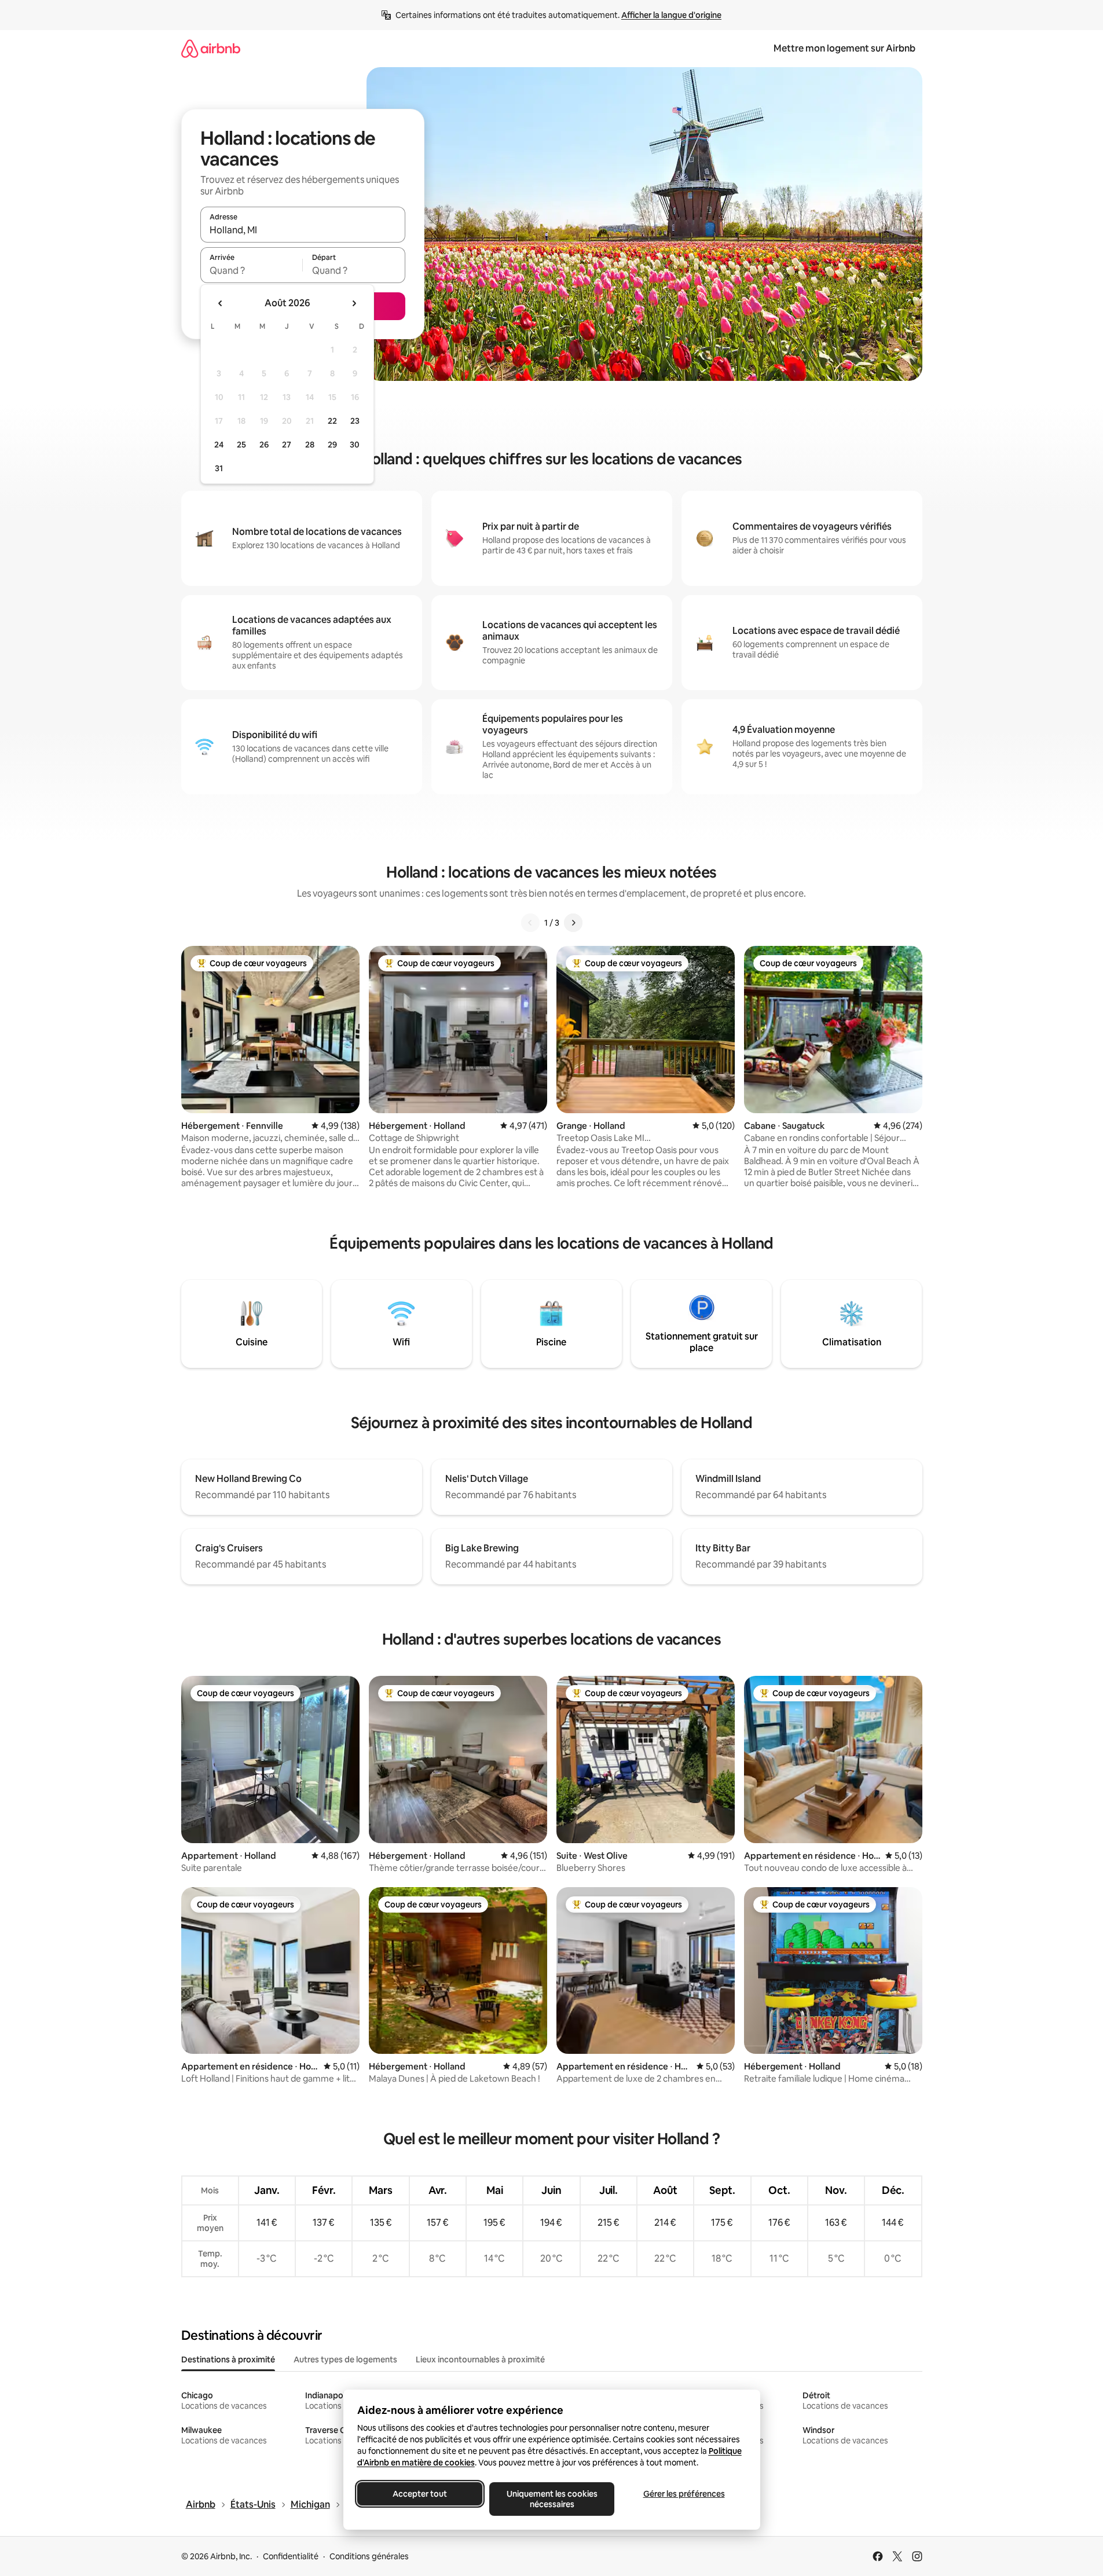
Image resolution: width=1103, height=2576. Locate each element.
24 (219, 445)
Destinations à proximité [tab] (228, 2360)
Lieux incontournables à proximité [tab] (480, 2360)
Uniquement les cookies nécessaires (551, 2499)
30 (355, 445)
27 (287, 445)
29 (332, 445)
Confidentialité (291, 2556)
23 (355, 421)
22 (332, 421)
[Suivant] (573, 923)
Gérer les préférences (684, 2494)
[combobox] (303, 230)
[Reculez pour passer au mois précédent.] (221, 303)
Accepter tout (420, 2494)
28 (310, 445)
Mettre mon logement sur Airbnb (844, 48)
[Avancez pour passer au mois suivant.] (354, 303)
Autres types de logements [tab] (345, 2360)
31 (219, 468)
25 (241, 445)
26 (264, 445)
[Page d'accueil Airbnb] (211, 48)
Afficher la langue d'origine (671, 15)
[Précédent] (530, 923)
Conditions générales (369, 2556)
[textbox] (252, 270)
